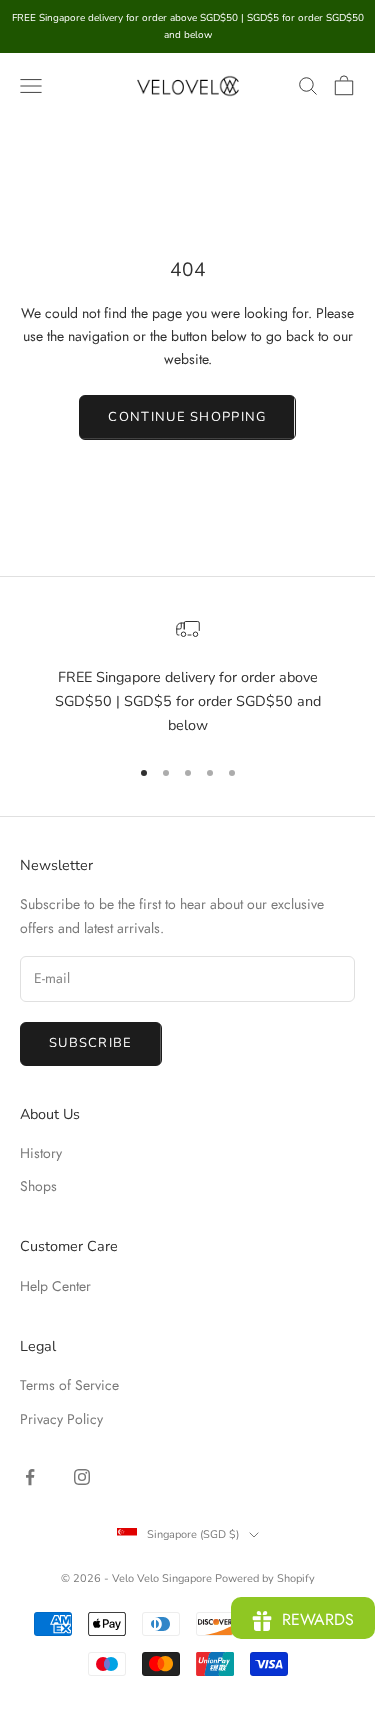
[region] (187, 677)
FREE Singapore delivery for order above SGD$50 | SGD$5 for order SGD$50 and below (188, 701)
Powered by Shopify (265, 1578)
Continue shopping (187, 417)
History (41, 1153)
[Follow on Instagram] (82, 1477)
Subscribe (91, 1043)
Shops (38, 1186)
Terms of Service (69, 1385)
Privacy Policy (61, 1419)
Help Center (55, 1286)
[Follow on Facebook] (30, 1477)
